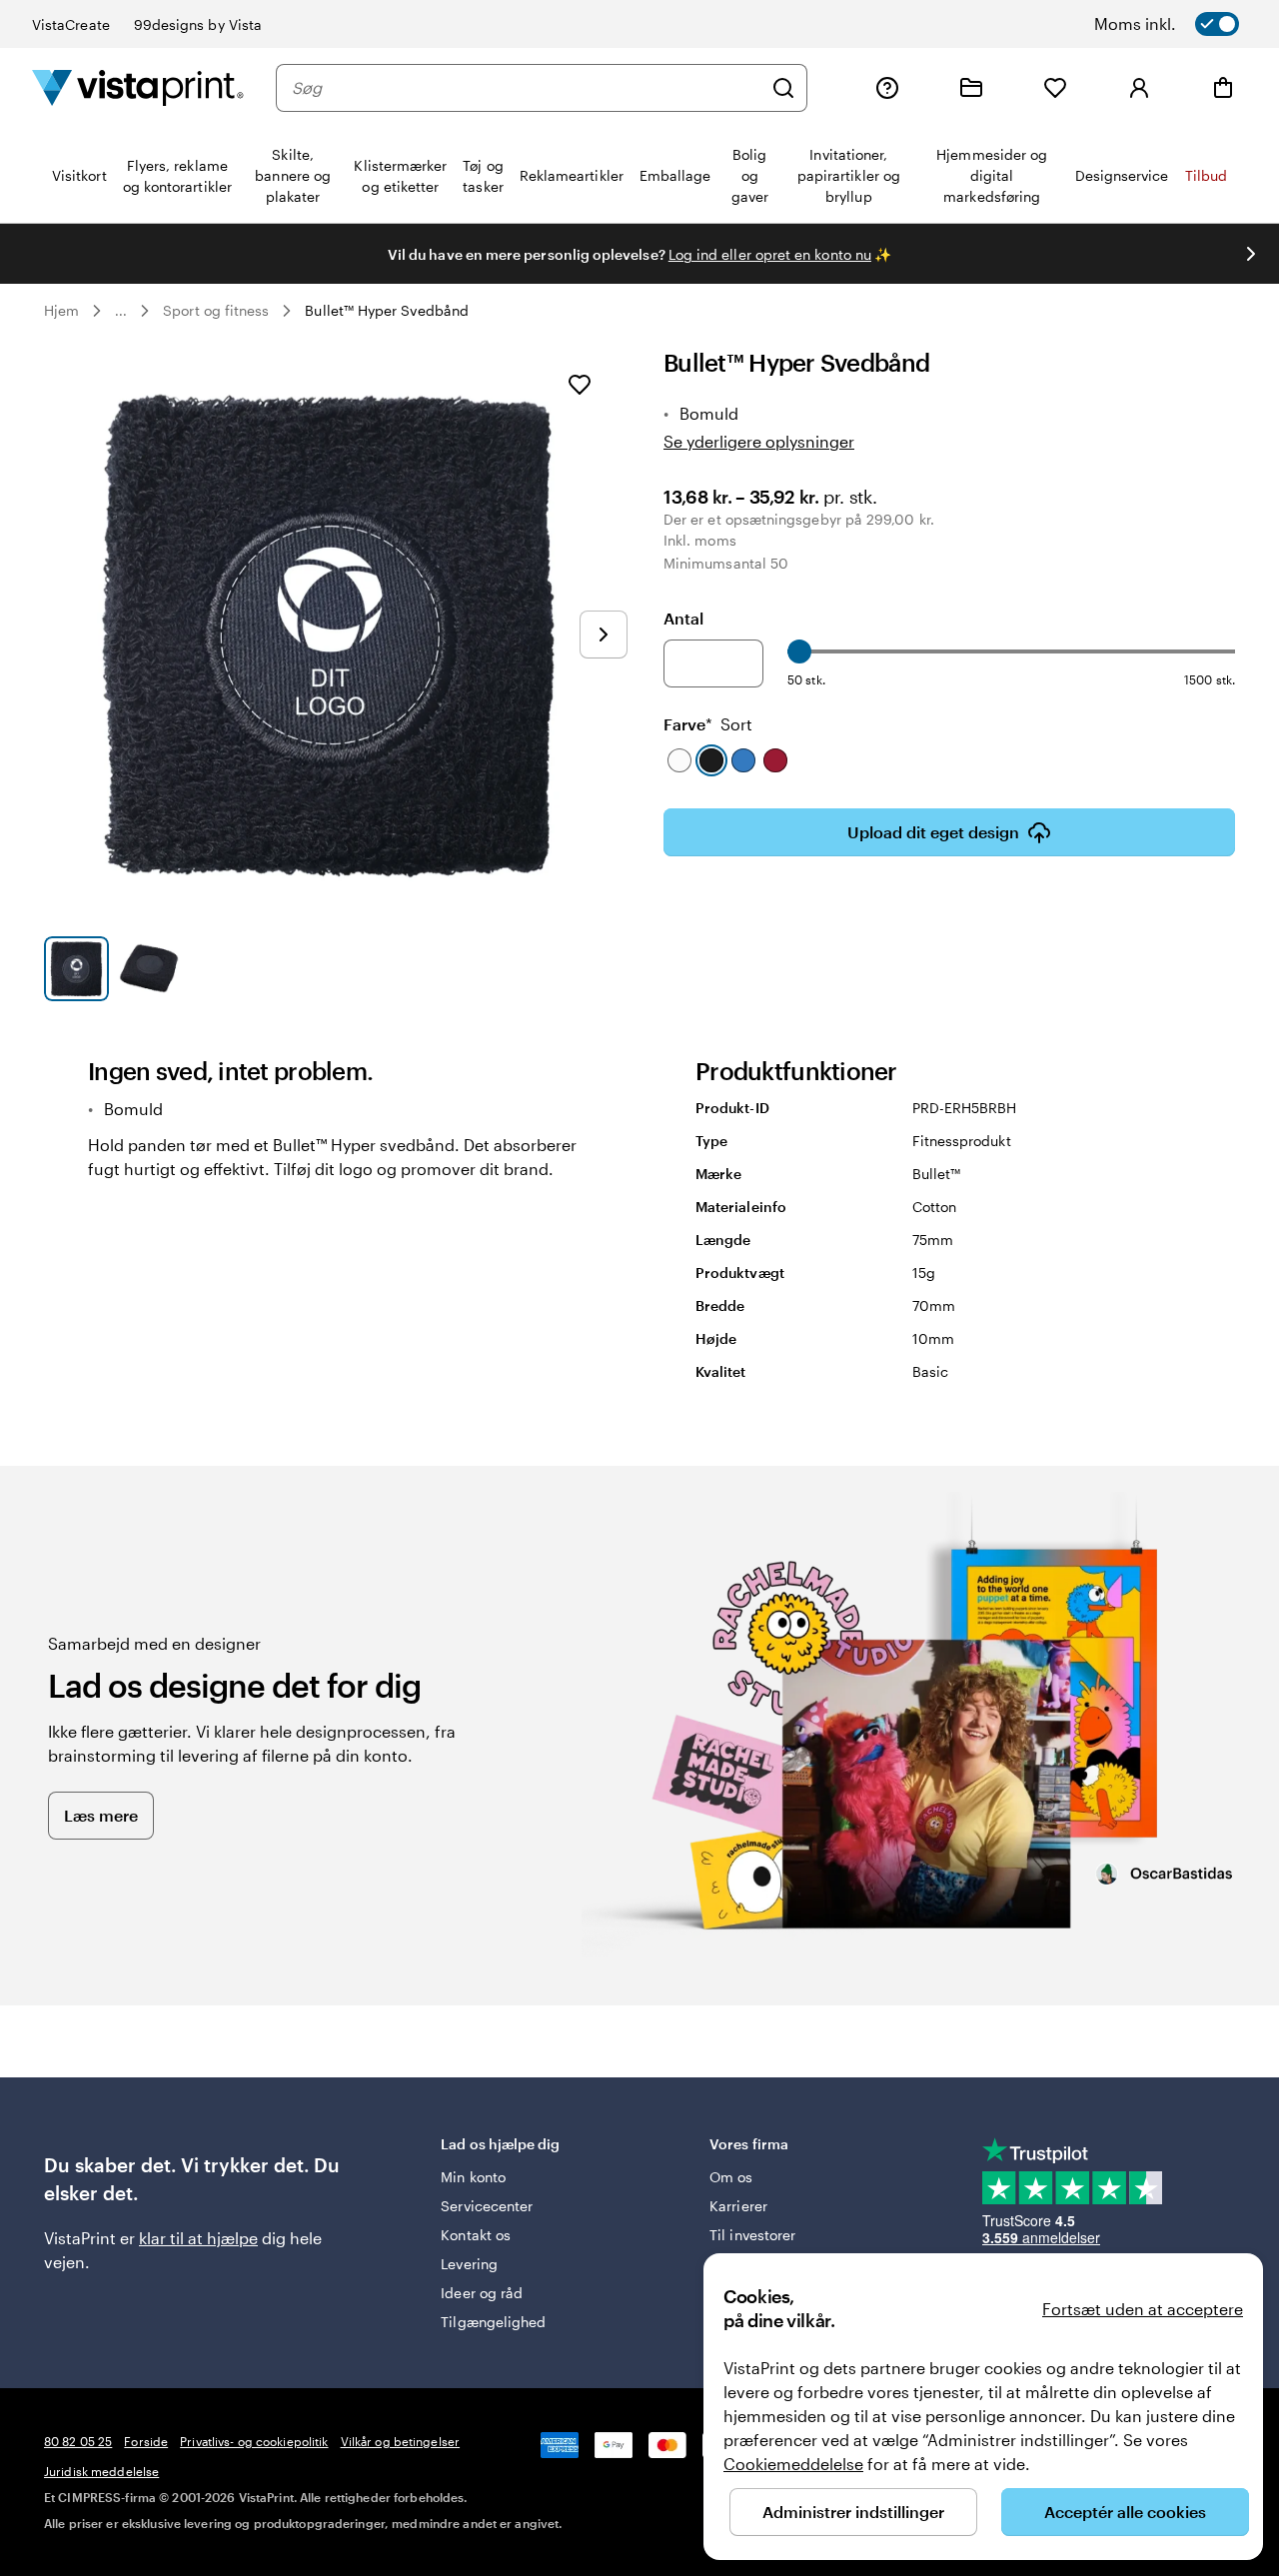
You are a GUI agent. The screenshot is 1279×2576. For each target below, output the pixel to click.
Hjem (61, 310)
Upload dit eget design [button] (933, 832)
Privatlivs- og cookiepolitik (254, 2441)
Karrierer (738, 2206)
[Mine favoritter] (1055, 88)
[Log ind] (1139, 88)
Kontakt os (476, 2235)
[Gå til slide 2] (149, 969)
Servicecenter (487, 2206)
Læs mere (101, 1815)
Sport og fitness (216, 310)
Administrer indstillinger (853, 2512)
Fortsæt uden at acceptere (1143, 2309)
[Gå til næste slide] (1251, 254)
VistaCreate (71, 24)
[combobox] (527, 88)
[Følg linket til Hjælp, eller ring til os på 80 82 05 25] (887, 88)
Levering (469, 2264)
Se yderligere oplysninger (759, 441)
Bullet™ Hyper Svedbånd (387, 310)
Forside (146, 2441)
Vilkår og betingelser (401, 2441)
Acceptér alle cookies (1125, 2512)
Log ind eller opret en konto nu (770, 254)
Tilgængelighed (493, 2322)
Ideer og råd (482, 2293)
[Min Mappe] (971, 88)
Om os (731, 2177)
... (121, 311)
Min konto (473, 2177)
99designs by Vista (198, 24)
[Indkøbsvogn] (1223, 88)
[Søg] (783, 88)
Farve (708, 724)
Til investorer (752, 2235)
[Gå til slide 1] (76, 969)
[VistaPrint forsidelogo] (138, 87)
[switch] (1192, 24)
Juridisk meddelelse (101, 2471)
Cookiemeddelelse (793, 2464)
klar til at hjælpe (198, 2238)
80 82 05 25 (78, 2441)
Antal (683, 618)
